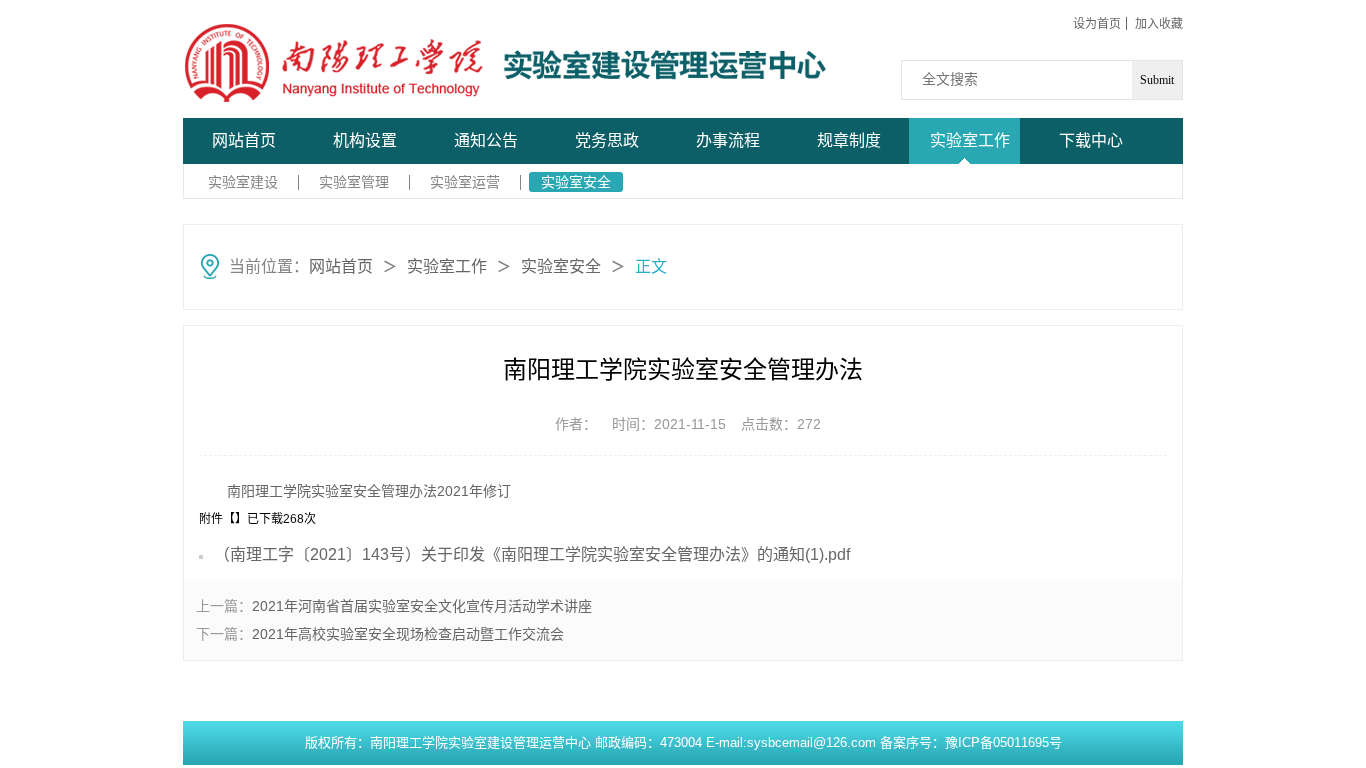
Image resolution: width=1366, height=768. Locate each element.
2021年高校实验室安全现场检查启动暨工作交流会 (408, 634)
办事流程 (728, 140)
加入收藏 (1159, 24)
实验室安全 (576, 182)
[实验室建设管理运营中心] (334, 62)
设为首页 (1097, 24)
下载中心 (1091, 140)
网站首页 (244, 140)
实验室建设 (243, 182)
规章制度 (849, 140)
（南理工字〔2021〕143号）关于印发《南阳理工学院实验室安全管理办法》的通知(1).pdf (532, 554)
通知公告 (486, 140)
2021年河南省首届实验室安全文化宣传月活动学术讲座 (422, 606)
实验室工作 (970, 140)
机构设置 (365, 140)
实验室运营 (465, 182)
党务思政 (607, 140)
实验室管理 (354, 182)
